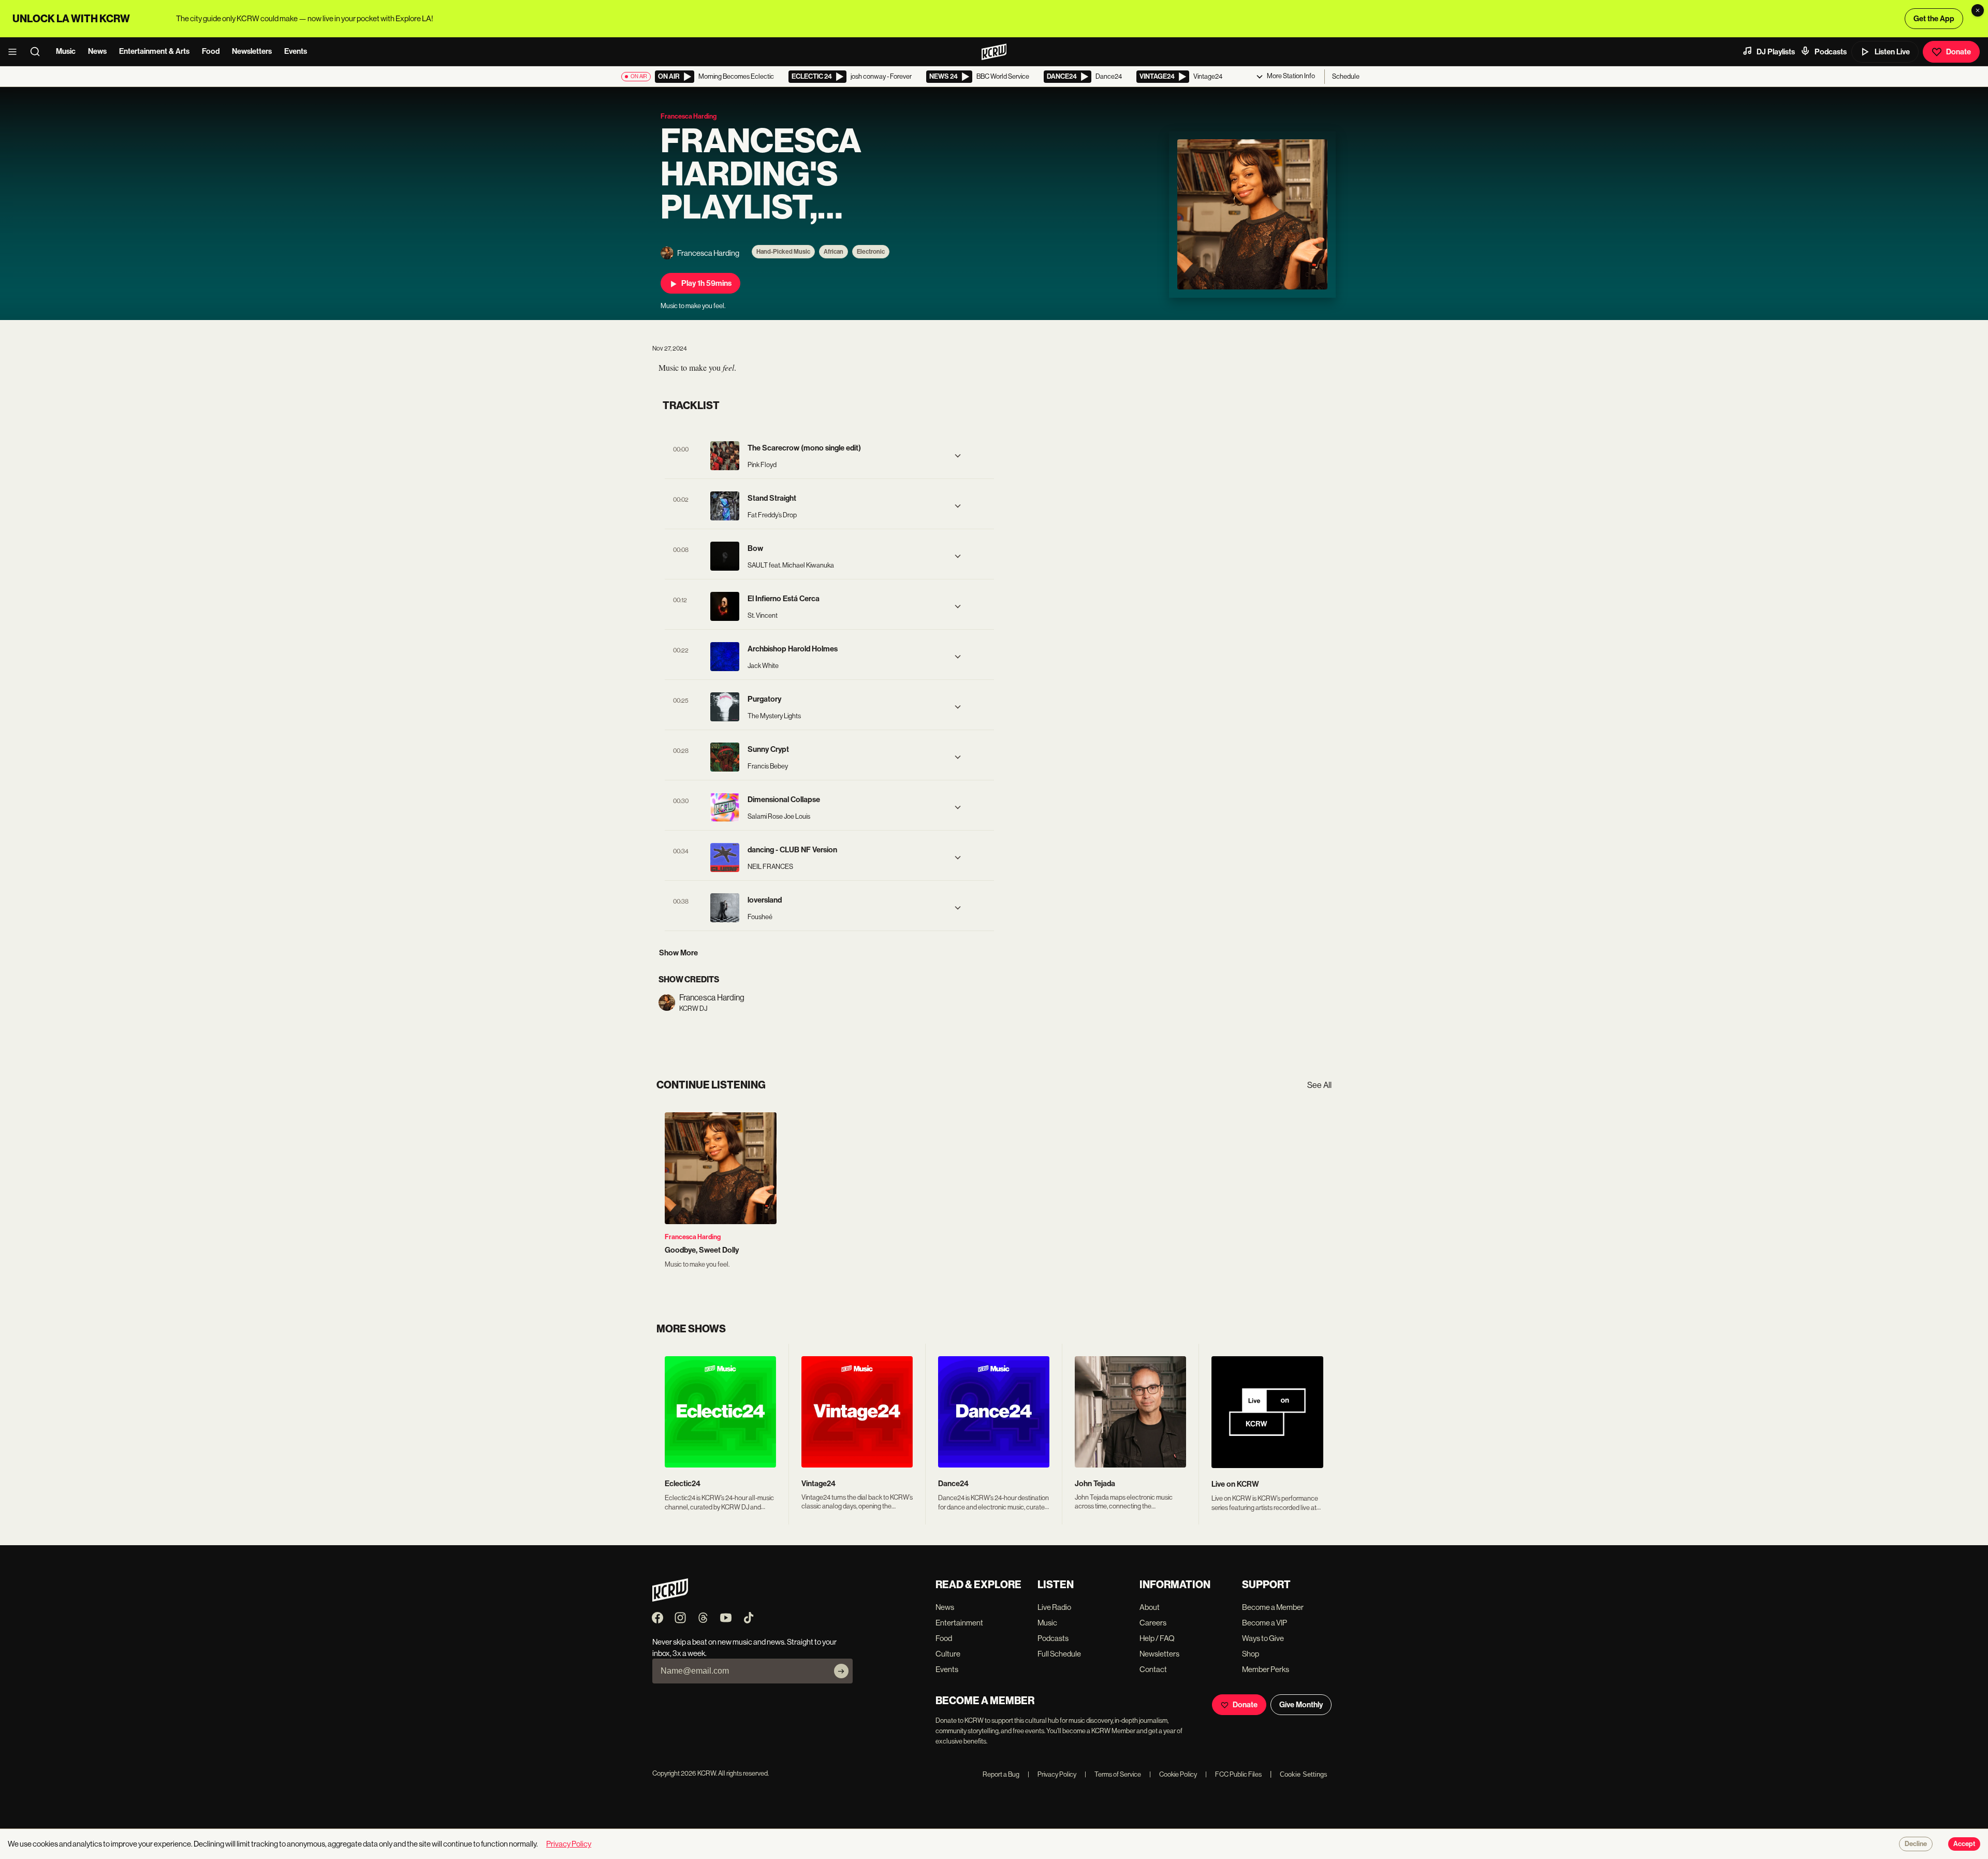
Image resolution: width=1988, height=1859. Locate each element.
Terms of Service (1113, 1774)
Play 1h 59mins (706, 283)
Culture (948, 1654)
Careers (1153, 1623)
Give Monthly (1301, 1705)
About (1150, 1607)
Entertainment (959, 1623)
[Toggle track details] (958, 456)
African (834, 252)
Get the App (1934, 19)
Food (211, 51)
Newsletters (252, 51)
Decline (1916, 1844)
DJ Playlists (1776, 52)
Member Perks (1266, 1669)
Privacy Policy (1052, 1774)
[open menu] (16, 52)
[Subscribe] (841, 1671)
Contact (1153, 1669)
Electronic (871, 252)
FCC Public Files (1233, 1774)
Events (296, 51)
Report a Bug (1001, 1774)
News (97, 51)
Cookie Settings (1304, 1774)
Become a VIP (1265, 1623)
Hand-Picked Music (783, 252)
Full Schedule (1059, 1654)
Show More (678, 953)
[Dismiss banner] (1978, 10)
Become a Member (1273, 1607)
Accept (1964, 1844)
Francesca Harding (693, 1237)
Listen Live (1892, 52)
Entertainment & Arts (154, 51)
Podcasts (1831, 52)
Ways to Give (1263, 1638)
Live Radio (1054, 1607)
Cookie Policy (1173, 1774)
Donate (1958, 52)
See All (1319, 1085)
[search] (38, 52)
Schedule (1346, 76)
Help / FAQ (1157, 1638)
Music (66, 51)
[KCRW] (670, 1599)
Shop (1251, 1654)
